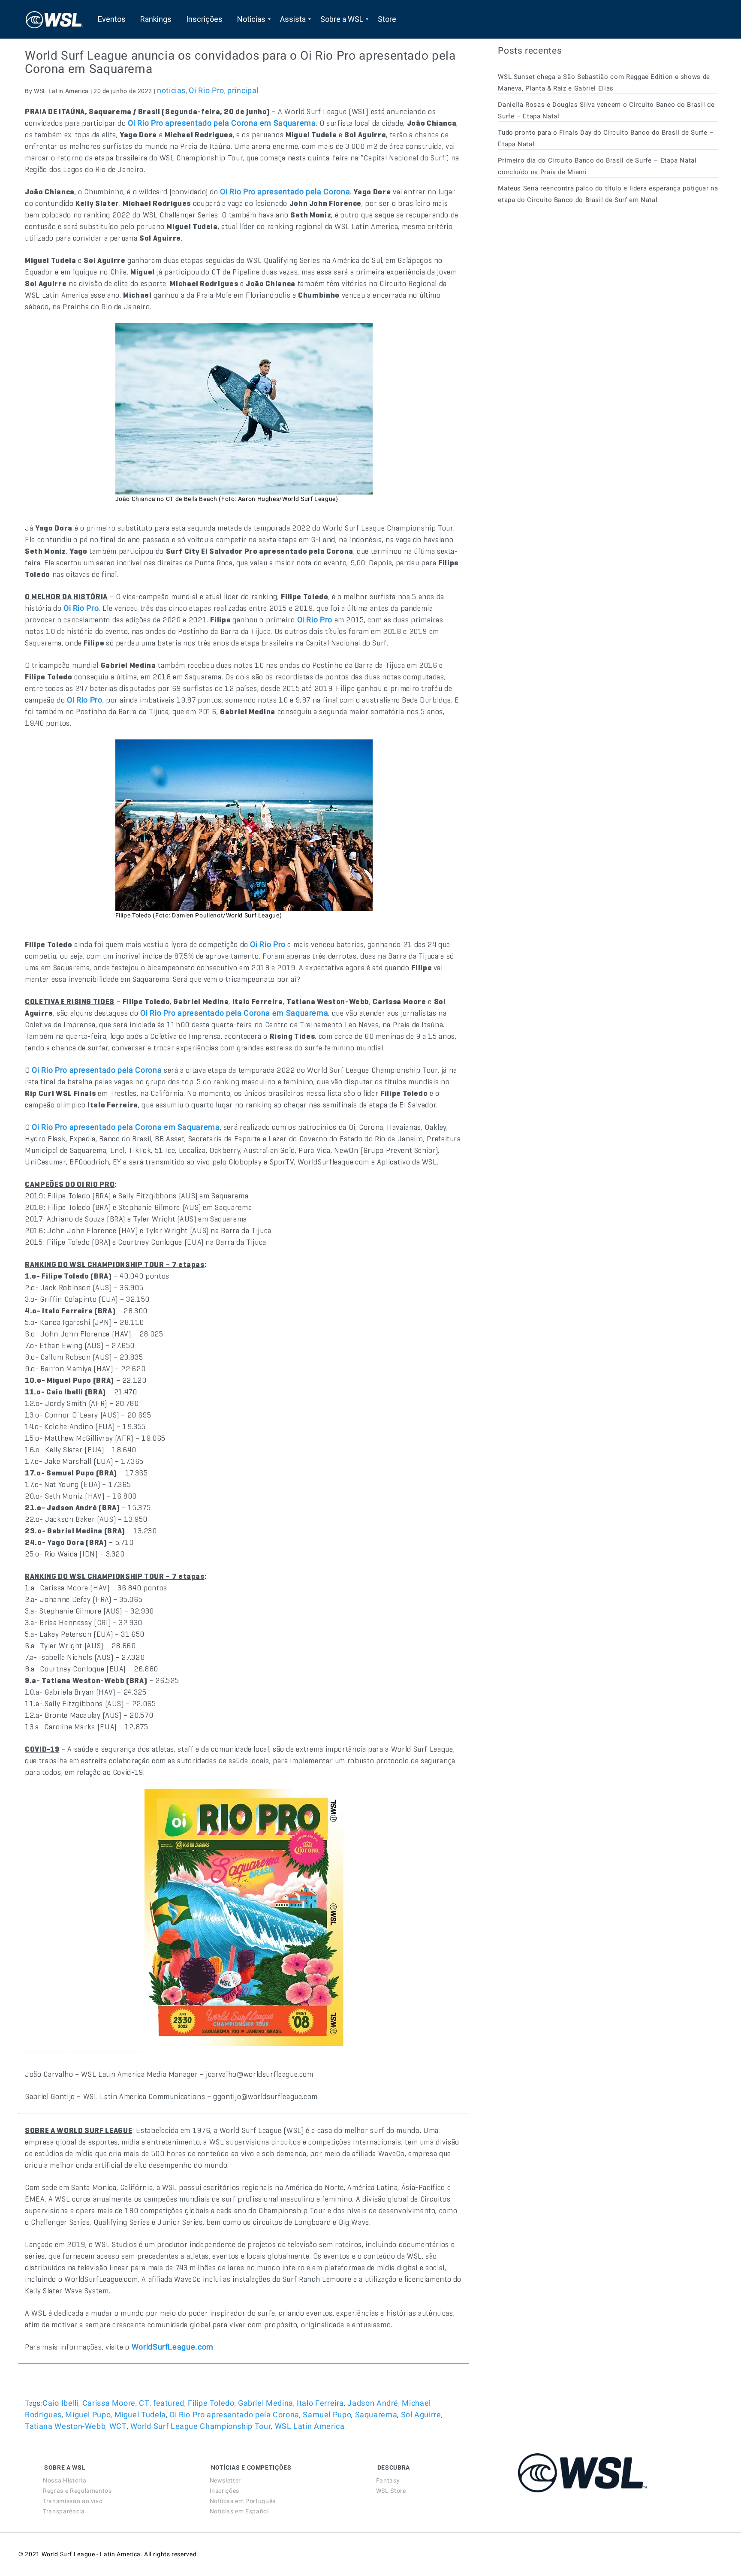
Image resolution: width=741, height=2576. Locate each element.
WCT (118, 2426)
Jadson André (373, 2403)
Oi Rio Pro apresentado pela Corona (234, 2415)
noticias (171, 90)
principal (243, 90)
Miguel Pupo (88, 2415)
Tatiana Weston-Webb (65, 2426)
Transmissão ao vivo (73, 2501)
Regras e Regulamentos (77, 2491)
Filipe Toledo (211, 2403)
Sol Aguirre (421, 2415)
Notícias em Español (239, 2511)
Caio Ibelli (60, 2403)
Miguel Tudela (140, 2415)
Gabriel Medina (266, 2403)
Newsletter (225, 2480)
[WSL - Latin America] (54, 19)
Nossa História (65, 2480)
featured (169, 2403)
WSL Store (391, 2491)
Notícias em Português (243, 2501)
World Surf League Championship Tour (201, 2426)
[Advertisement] (562, 289)
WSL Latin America (310, 2426)
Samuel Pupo (327, 2415)
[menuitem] (112, 19)
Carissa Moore (109, 2403)
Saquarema (376, 2415)
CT (144, 2403)
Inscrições (224, 2491)
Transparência (64, 2511)
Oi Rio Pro (206, 90)
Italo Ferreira (320, 2403)
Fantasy (388, 2480)
